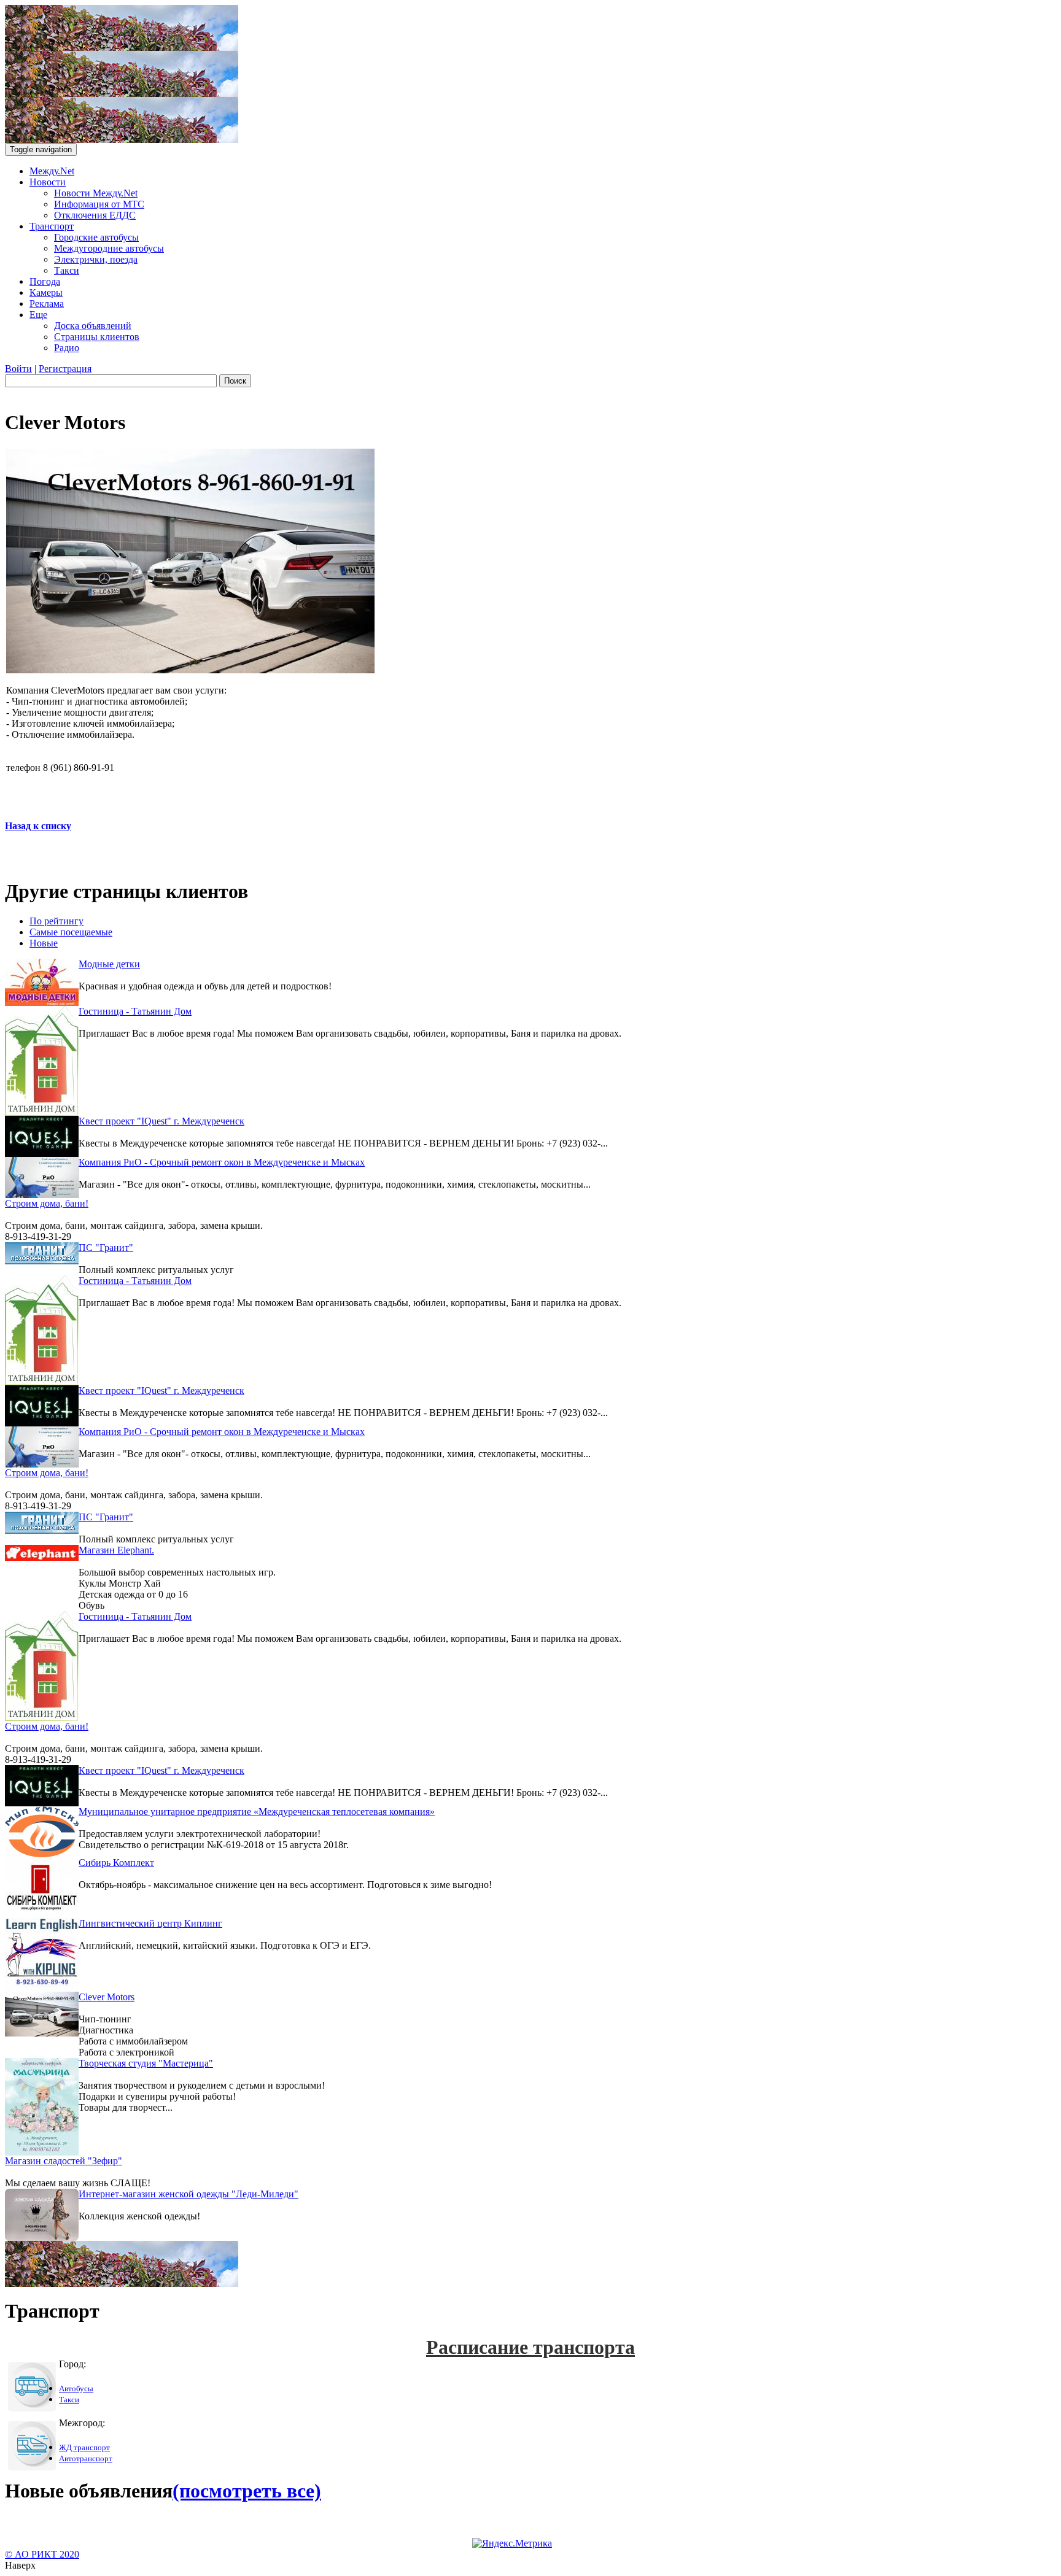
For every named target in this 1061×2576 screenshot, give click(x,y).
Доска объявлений (93, 326)
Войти (18, 369)
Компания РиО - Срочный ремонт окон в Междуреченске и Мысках (222, 1162)
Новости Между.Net (96, 193)
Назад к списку (38, 826)
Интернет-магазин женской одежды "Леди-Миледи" (188, 2194)
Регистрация (65, 369)
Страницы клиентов (97, 337)
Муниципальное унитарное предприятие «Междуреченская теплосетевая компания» (257, 1812)
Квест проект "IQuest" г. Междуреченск (161, 1121)
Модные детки (109, 964)
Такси (67, 270)
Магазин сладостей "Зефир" (64, 2161)
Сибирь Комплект (116, 1862)
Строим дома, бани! (47, 1203)
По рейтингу (56, 921)
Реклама (47, 304)
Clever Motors (107, 1997)
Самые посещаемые (71, 932)
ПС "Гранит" (106, 1247)
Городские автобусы (96, 237)
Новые (44, 943)
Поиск (235, 381)
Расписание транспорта (530, 2347)
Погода (45, 281)
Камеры (46, 292)
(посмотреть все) (247, 2491)
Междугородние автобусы (109, 248)
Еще (38, 315)
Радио (67, 348)
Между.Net (52, 171)
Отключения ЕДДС (95, 215)
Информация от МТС (99, 204)
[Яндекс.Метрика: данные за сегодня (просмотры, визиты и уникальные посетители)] (512, 2543)
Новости (48, 182)
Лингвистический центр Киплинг (150, 1923)
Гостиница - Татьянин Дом (135, 1011)
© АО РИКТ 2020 (42, 2554)
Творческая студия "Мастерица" (146, 2063)
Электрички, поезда (96, 259)
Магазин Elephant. (116, 1550)
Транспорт (52, 226)
